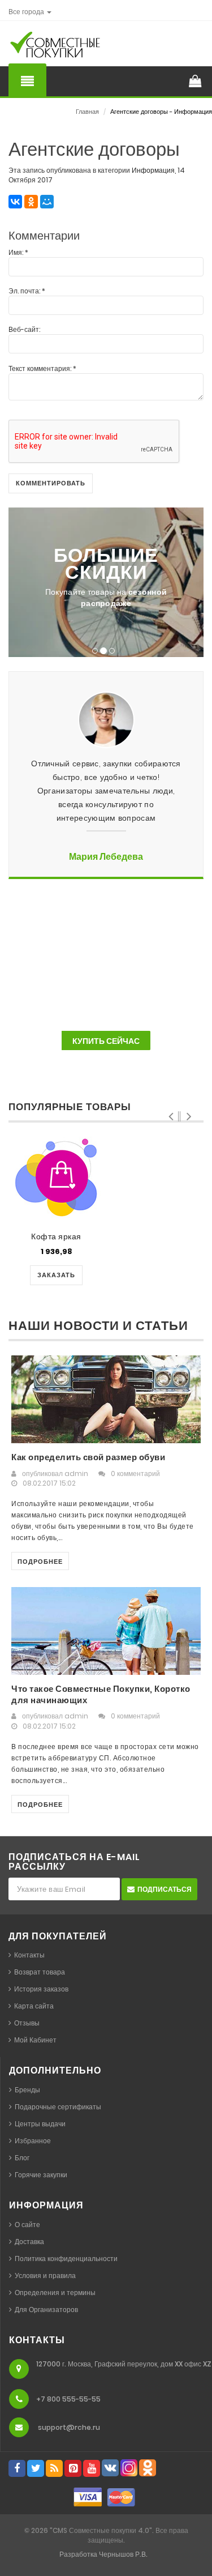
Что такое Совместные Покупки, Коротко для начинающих (101, 1694)
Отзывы (27, 2023)
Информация (153, 170)
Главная (87, 112)
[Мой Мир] (47, 202)
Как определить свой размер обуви (88, 1457)
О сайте (27, 2225)
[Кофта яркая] (56, 1178)
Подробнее (40, 1562)
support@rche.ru (69, 2427)
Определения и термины (55, 2293)
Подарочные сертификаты (58, 2107)
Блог (22, 2158)
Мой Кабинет (35, 2040)
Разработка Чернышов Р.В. (103, 2554)
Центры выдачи (40, 2124)
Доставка (29, 2242)
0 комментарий (135, 1473)
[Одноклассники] (31, 202)
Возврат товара (40, 1972)
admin (76, 1473)
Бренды (27, 2090)
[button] (30, 12)
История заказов (41, 1989)
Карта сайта (34, 2006)
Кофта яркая (56, 1236)
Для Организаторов (46, 2310)
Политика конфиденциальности (66, 2259)
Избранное (33, 2141)
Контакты (29, 1955)
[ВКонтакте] (15, 202)
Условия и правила (45, 2276)
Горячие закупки (41, 2175)
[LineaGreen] (73, 48)
